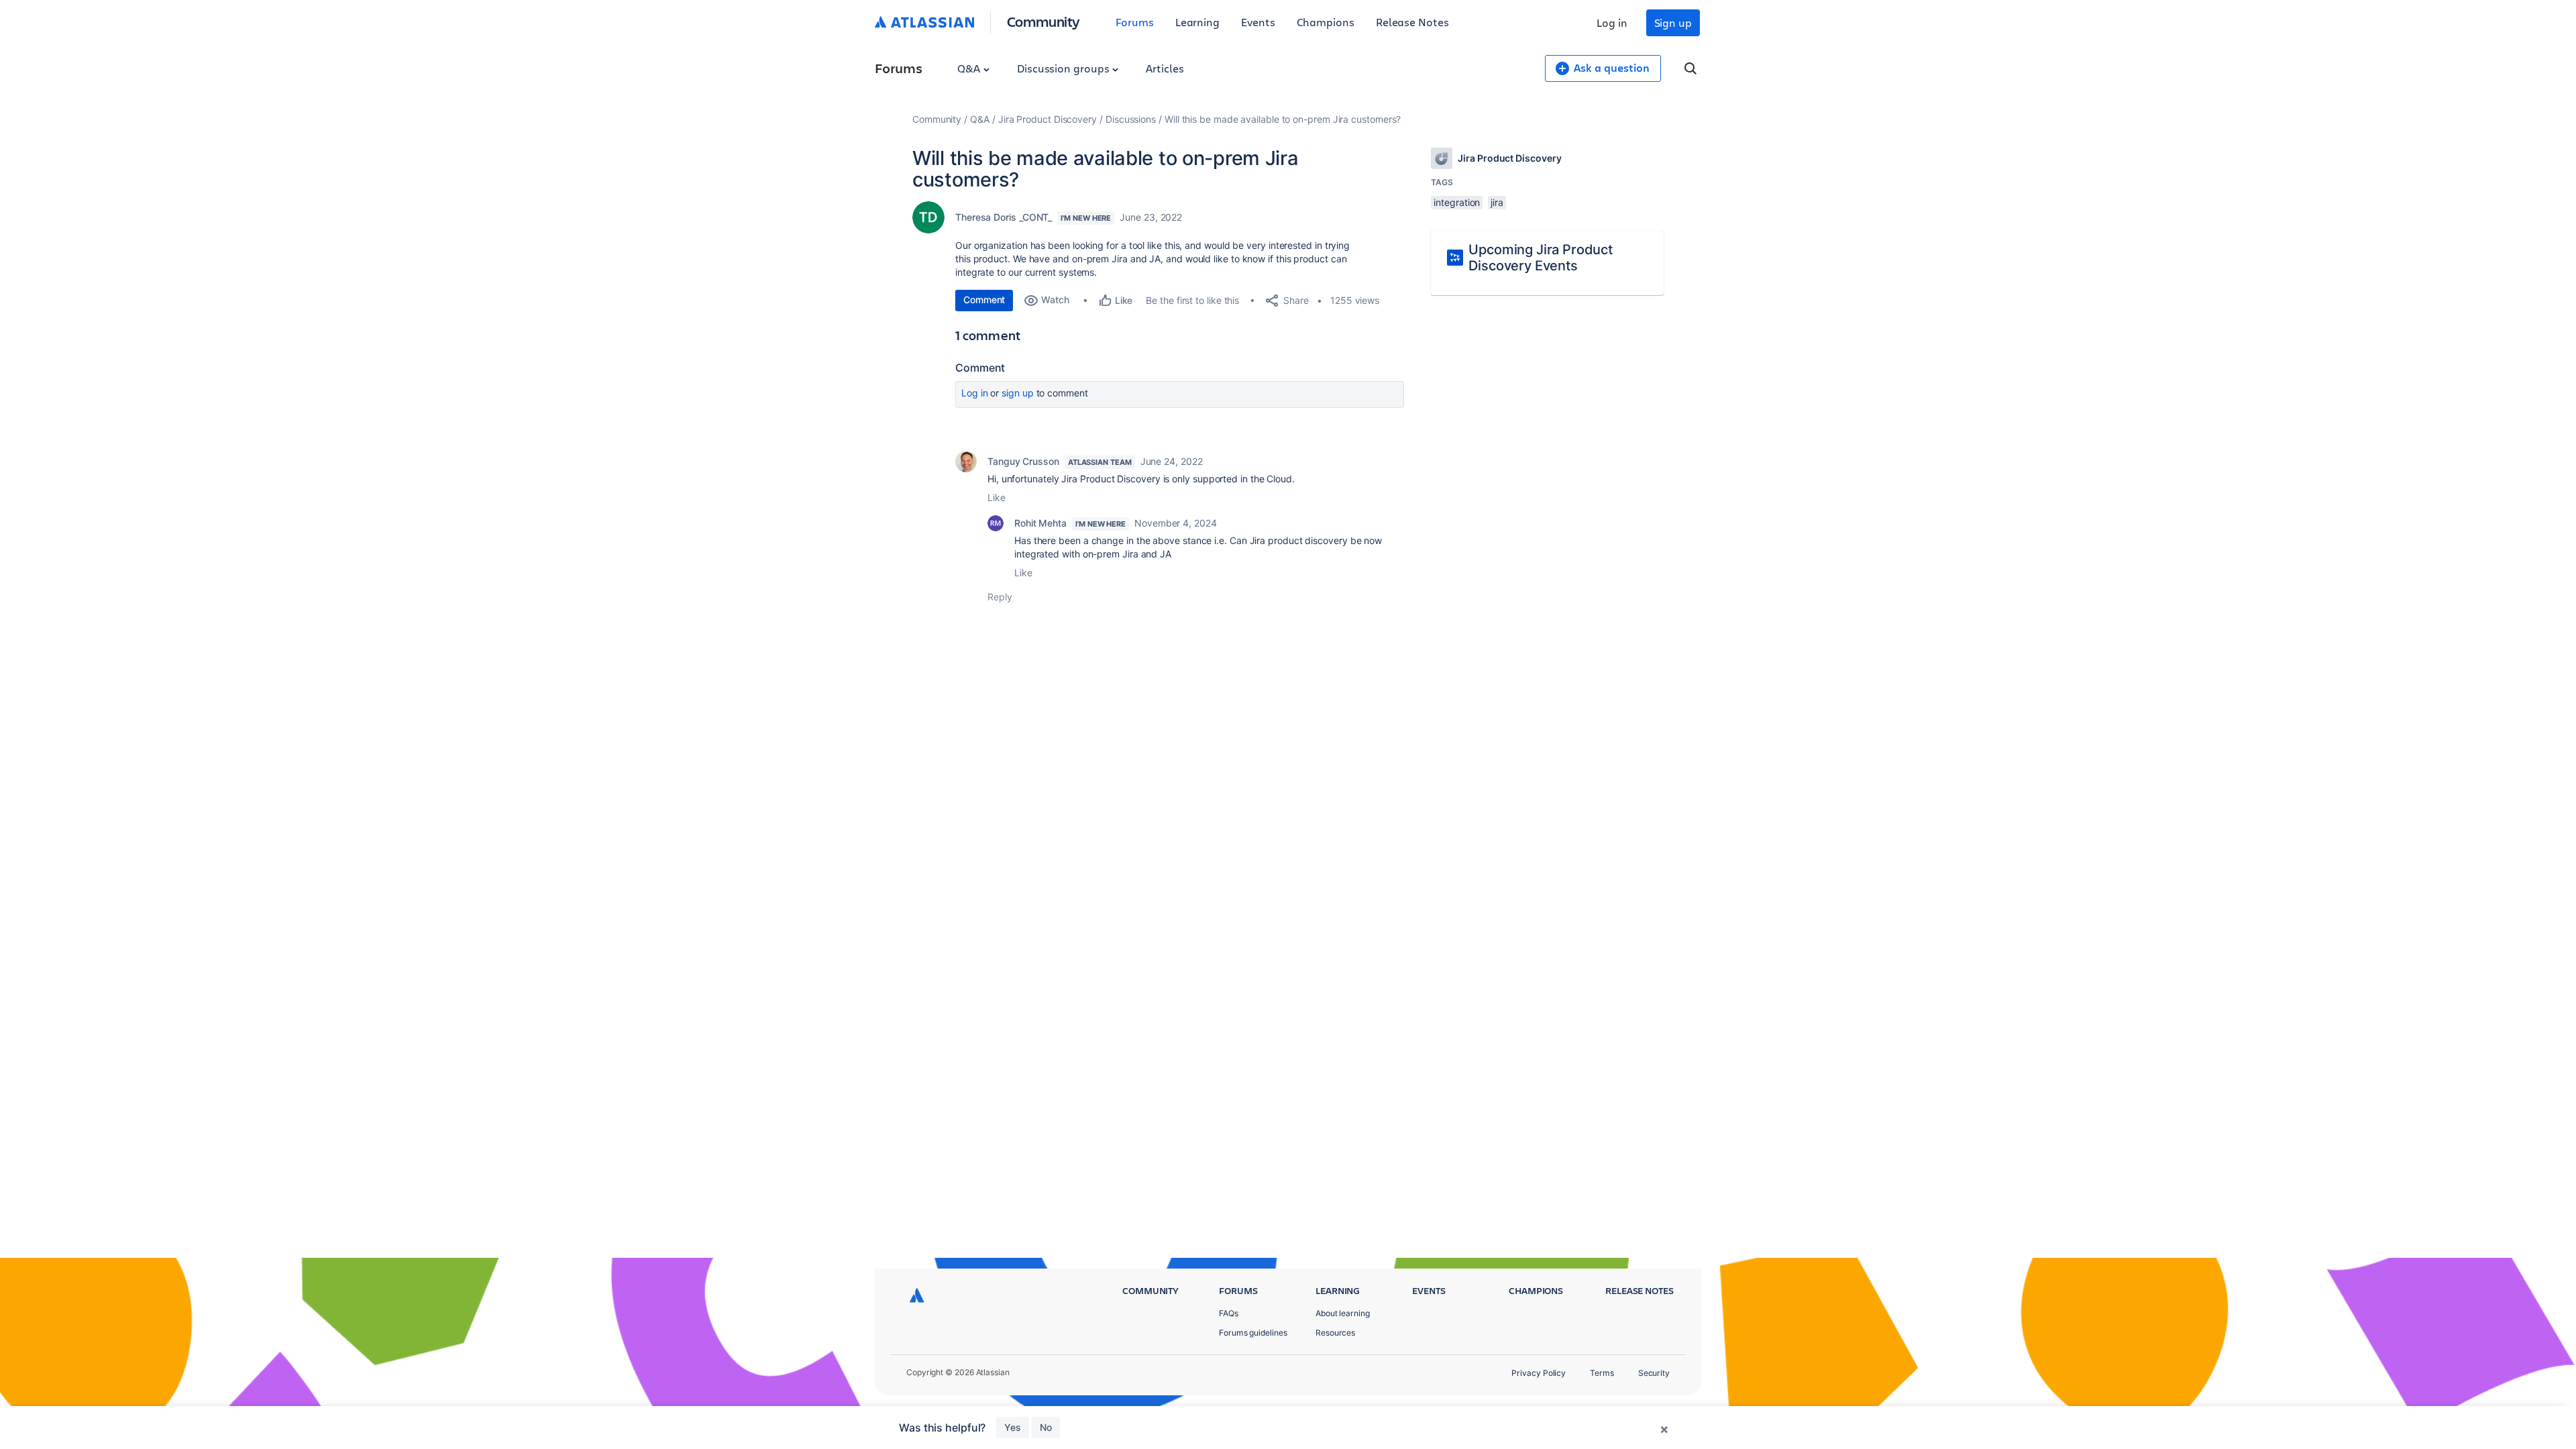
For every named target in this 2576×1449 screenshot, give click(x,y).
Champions (1326, 22)
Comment (984, 300)
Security (1654, 1373)
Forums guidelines (1253, 1333)
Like (997, 497)
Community (1043, 21)
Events (1258, 22)
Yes (1013, 1427)
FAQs (1229, 1313)
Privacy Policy (1539, 1373)
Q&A (970, 68)
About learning (1343, 1313)
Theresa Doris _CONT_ (1004, 217)
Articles (1165, 68)
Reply (1000, 597)
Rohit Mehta (1040, 523)
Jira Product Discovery (1048, 119)
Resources (1335, 1333)
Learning (1197, 22)
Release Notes (1412, 22)
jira (1497, 202)
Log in (1612, 22)
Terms (1602, 1373)
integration (1457, 202)
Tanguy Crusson (1023, 461)
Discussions (1131, 119)
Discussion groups (1065, 68)
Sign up (1673, 22)
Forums (1135, 22)
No (1046, 1427)
